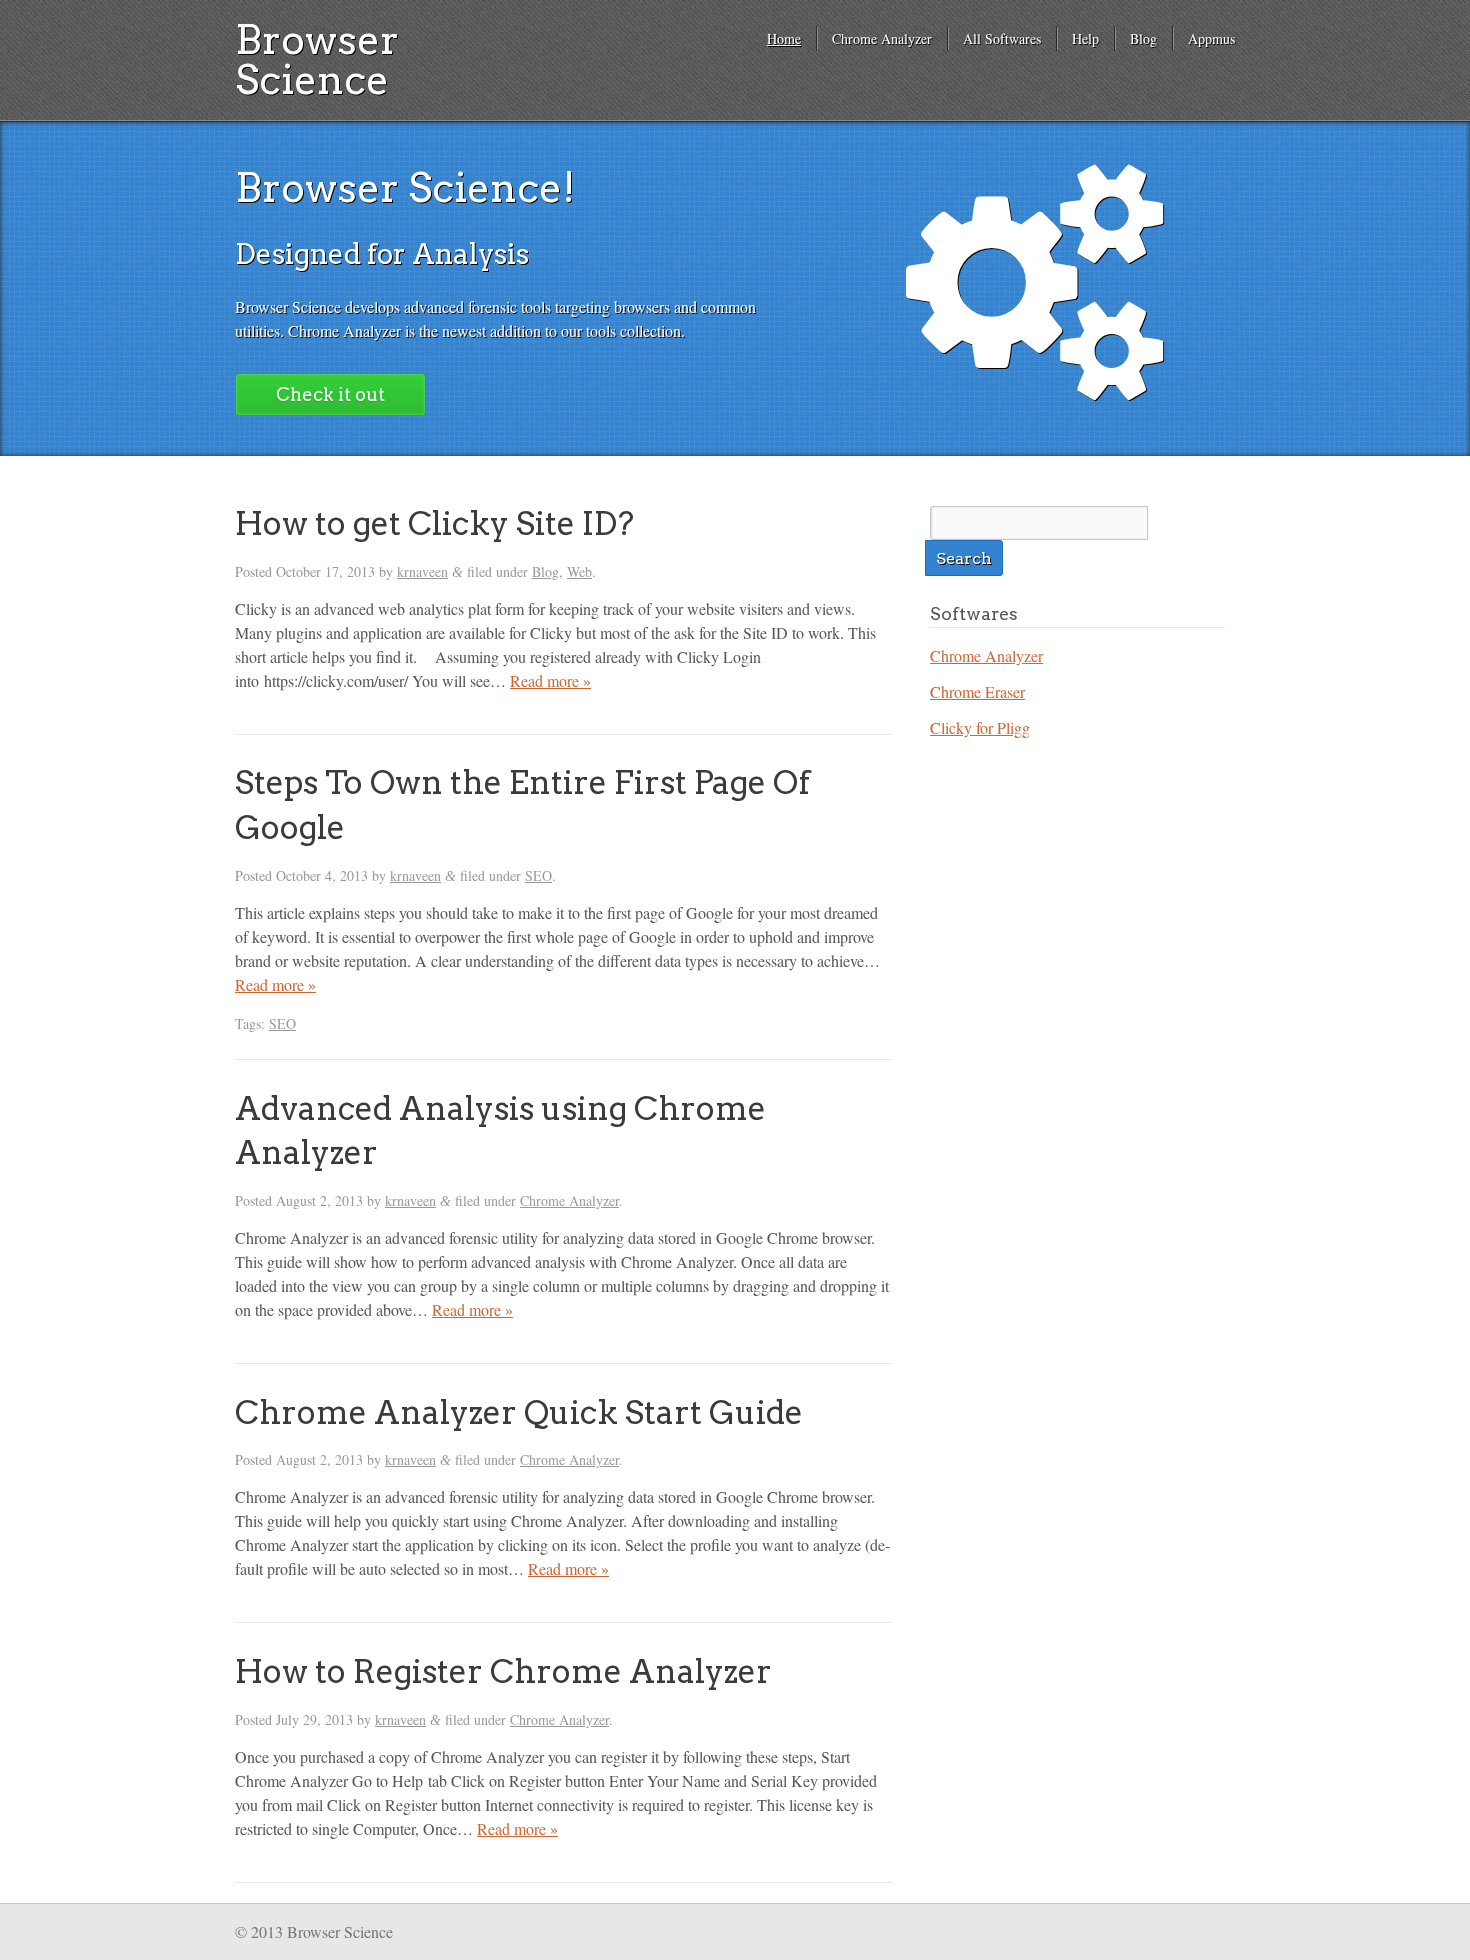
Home (784, 38)
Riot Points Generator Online (456, 1911)
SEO (538, 875)
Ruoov (1083, 1911)
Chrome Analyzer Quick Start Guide (519, 1412)
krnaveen (422, 571)
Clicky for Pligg (980, 727)
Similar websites (1218, 1918)
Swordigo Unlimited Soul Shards (769, 1911)
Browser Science (317, 60)
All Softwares (1002, 38)
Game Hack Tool (875, 1911)
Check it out (330, 394)
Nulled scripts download (1151, 1911)
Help (1085, 38)
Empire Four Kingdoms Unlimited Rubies (608, 1911)
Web (579, 571)
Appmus (1211, 38)
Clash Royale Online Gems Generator (989, 1911)
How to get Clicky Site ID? (434, 523)
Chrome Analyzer (882, 38)
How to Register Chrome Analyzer (503, 1671)
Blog (1143, 38)
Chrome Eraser (977, 691)
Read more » (550, 680)
